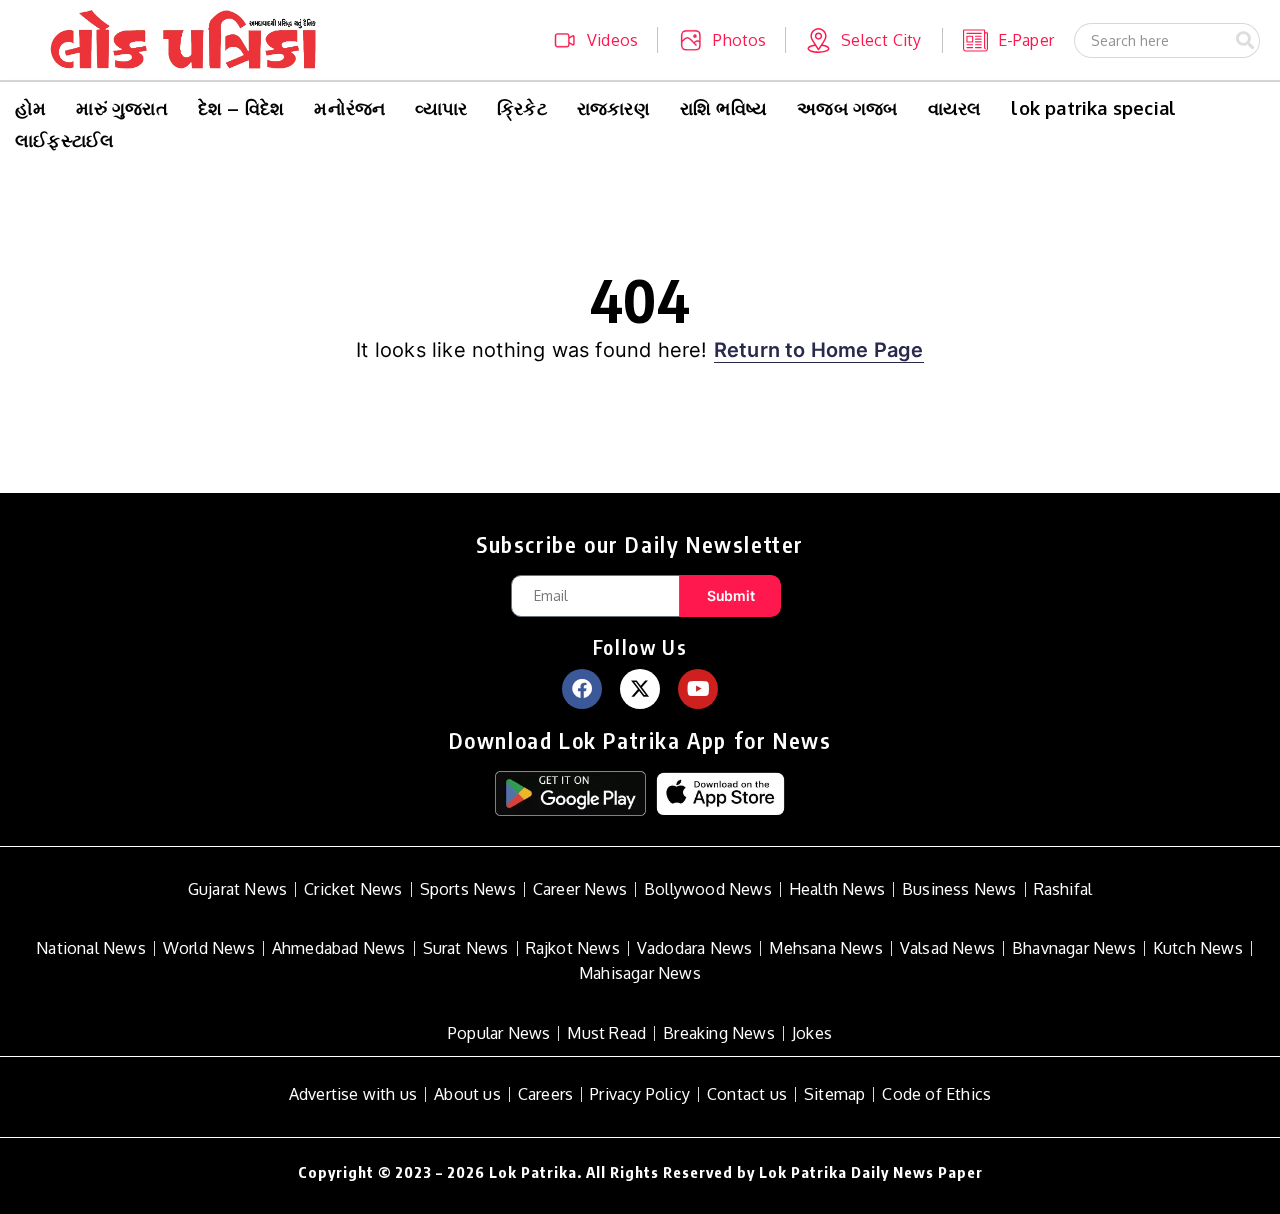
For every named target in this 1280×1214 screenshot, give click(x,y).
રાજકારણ (613, 108)
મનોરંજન (349, 108)
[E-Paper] (975, 40)
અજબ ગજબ (847, 108)
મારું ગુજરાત (121, 108)
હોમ (30, 108)
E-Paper (1026, 40)
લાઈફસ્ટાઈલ (64, 140)
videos (612, 40)
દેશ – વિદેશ (241, 108)
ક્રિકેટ (522, 108)
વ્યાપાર (441, 108)
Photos (739, 40)
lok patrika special (1093, 108)
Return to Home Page (819, 350)
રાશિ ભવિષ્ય (723, 108)
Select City (881, 40)
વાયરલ (955, 108)
